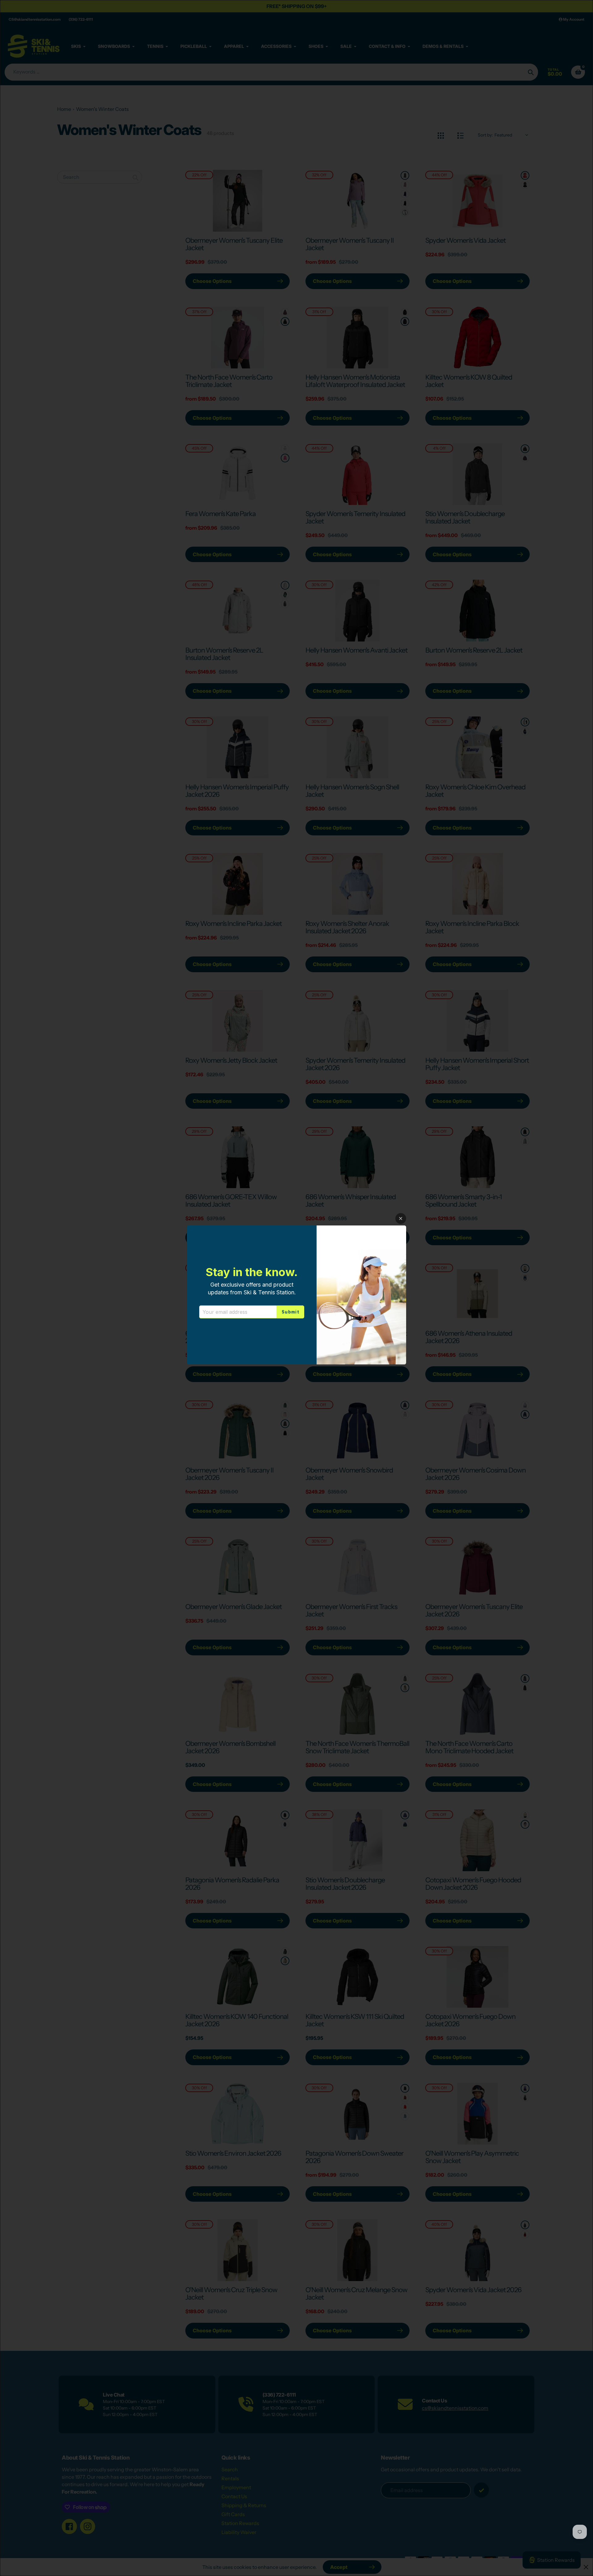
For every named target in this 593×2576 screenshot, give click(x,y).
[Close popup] (401, 1219)
